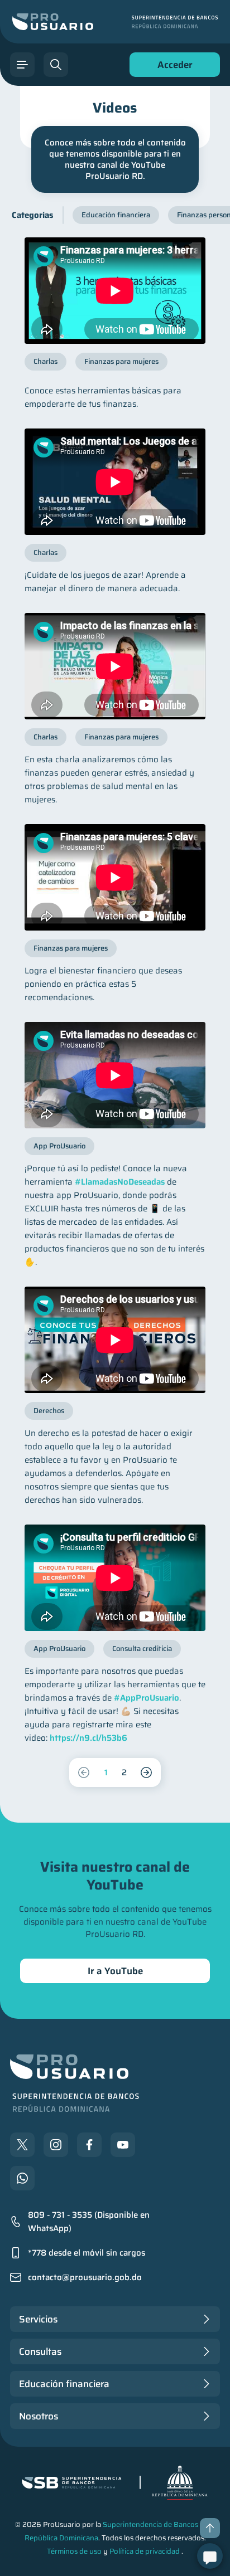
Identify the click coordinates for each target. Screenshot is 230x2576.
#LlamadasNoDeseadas (120, 1182)
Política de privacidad (145, 2551)
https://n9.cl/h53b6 (88, 1738)
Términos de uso (74, 2551)
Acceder (172, 67)
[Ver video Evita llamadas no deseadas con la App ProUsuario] (115, 1075)
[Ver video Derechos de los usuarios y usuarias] (115, 1340)
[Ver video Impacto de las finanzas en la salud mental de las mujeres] (115, 666)
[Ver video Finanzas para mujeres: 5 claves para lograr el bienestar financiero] (115, 877)
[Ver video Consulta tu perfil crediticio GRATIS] (115, 1578)
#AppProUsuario (147, 1698)
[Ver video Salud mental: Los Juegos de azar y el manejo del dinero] (115, 482)
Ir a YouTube (115, 1971)
